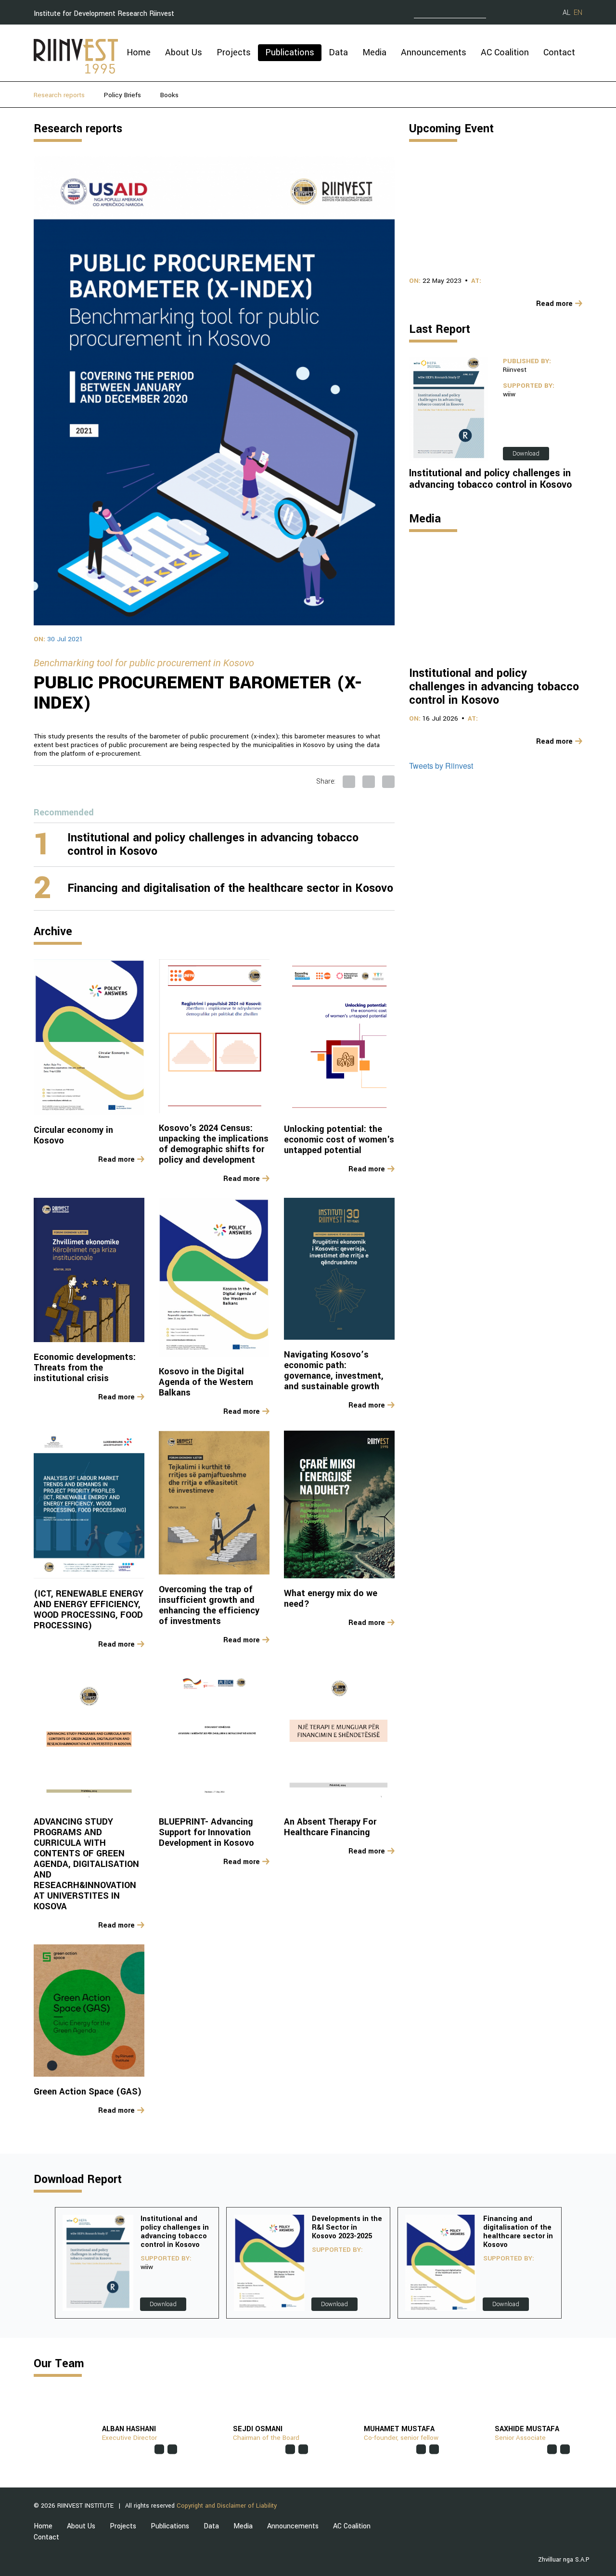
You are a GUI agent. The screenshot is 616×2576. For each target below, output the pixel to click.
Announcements (434, 52)
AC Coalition (505, 52)
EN (578, 13)
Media (374, 52)
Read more (116, 1160)
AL (566, 13)
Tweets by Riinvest (441, 766)
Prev (42, 2263)
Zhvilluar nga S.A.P (564, 2560)
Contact (559, 52)
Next (574, 2263)
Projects (234, 52)
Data (338, 52)
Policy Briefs (122, 95)
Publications (290, 52)
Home (139, 52)
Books (169, 95)
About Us (184, 52)
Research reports (59, 95)
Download (526, 454)
